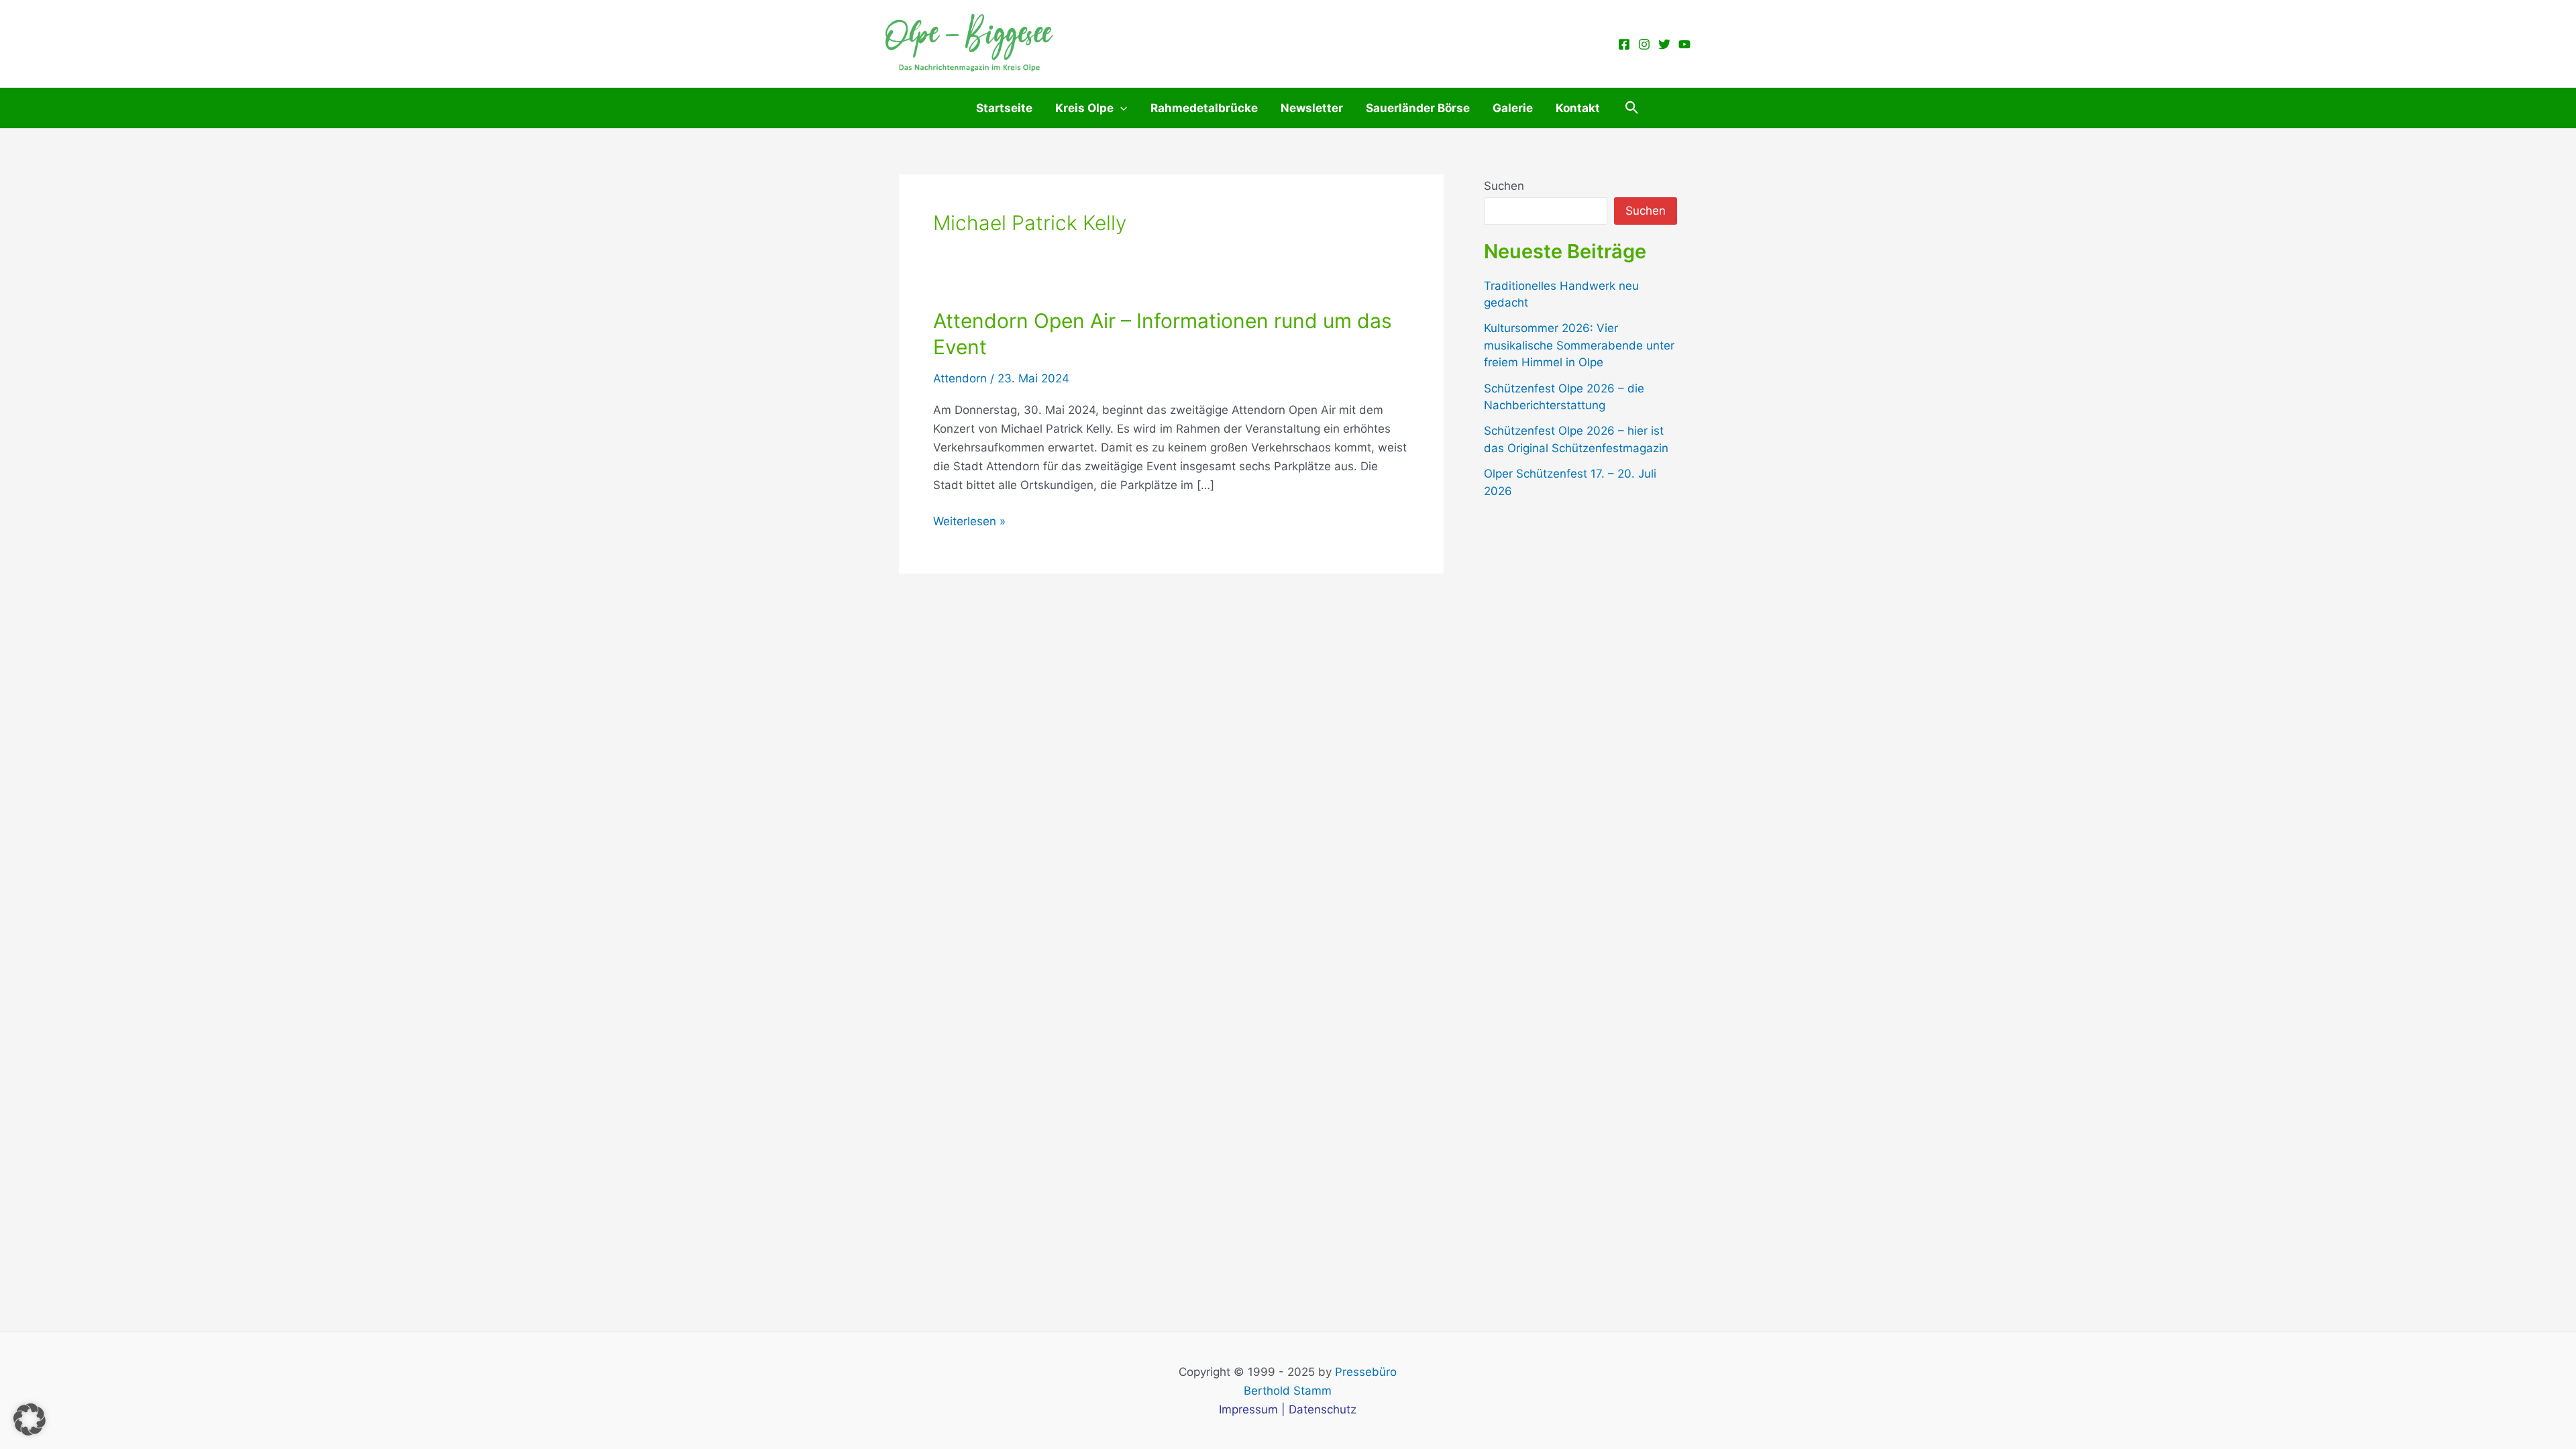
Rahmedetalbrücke (1204, 108)
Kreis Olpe (1084, 108)
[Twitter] (1664, 44)
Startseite (1004, 108)
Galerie (1513, 108)
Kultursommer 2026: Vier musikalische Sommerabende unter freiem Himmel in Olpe (1579, 345)
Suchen (1504, 186)
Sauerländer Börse (1418, 108)
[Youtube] (1684, 44)
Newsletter (1312, 108)
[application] (1120, 108)
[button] (1632, 108)
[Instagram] (1644, 44)
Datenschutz (1323, 1409)
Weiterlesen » (969, 522)
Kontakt (1578, 108)
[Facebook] (1624, 44)
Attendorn (960, 378)
